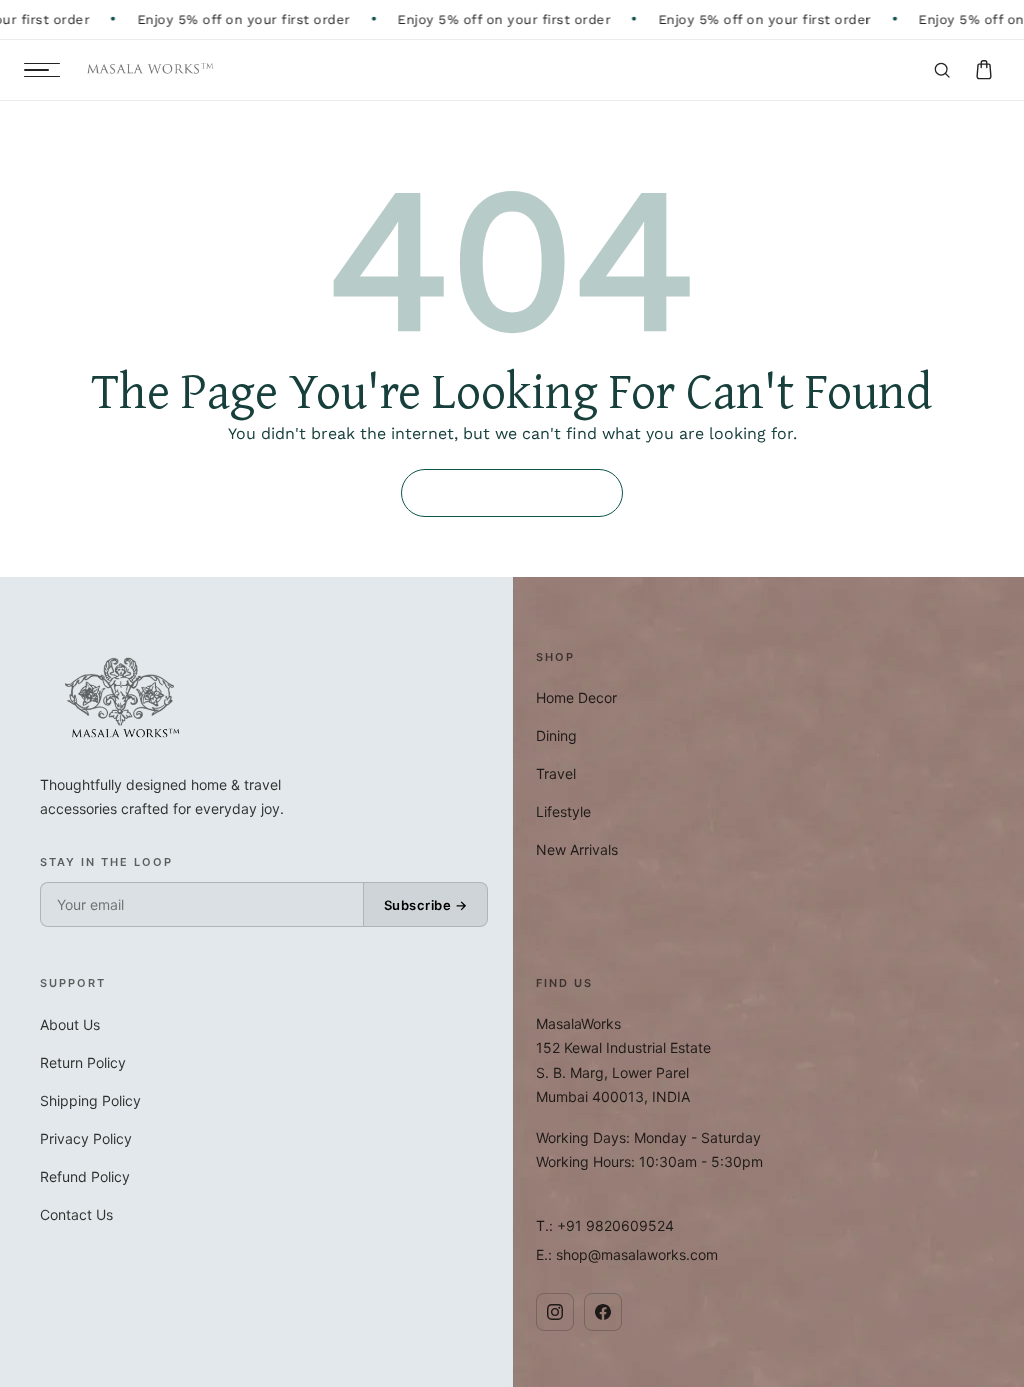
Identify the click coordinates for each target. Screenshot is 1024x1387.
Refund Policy (85, 1176)
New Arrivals (577, 849)
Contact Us (76, 1214)
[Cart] (984, 70)
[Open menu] (42, 70)
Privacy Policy (86, 1138)
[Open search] (942, 70)
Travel (556, 773)
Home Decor (576, 697)
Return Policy (83, 1062)
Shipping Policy (90, 1100)
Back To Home (512, 493)
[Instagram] (555, 1312)
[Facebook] (603, 1312)
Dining (556, 735)
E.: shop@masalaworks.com (627, 1254)
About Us (70, 1024)
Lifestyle (563, 811)
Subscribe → (426, 905)
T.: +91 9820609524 (605, 1225)
